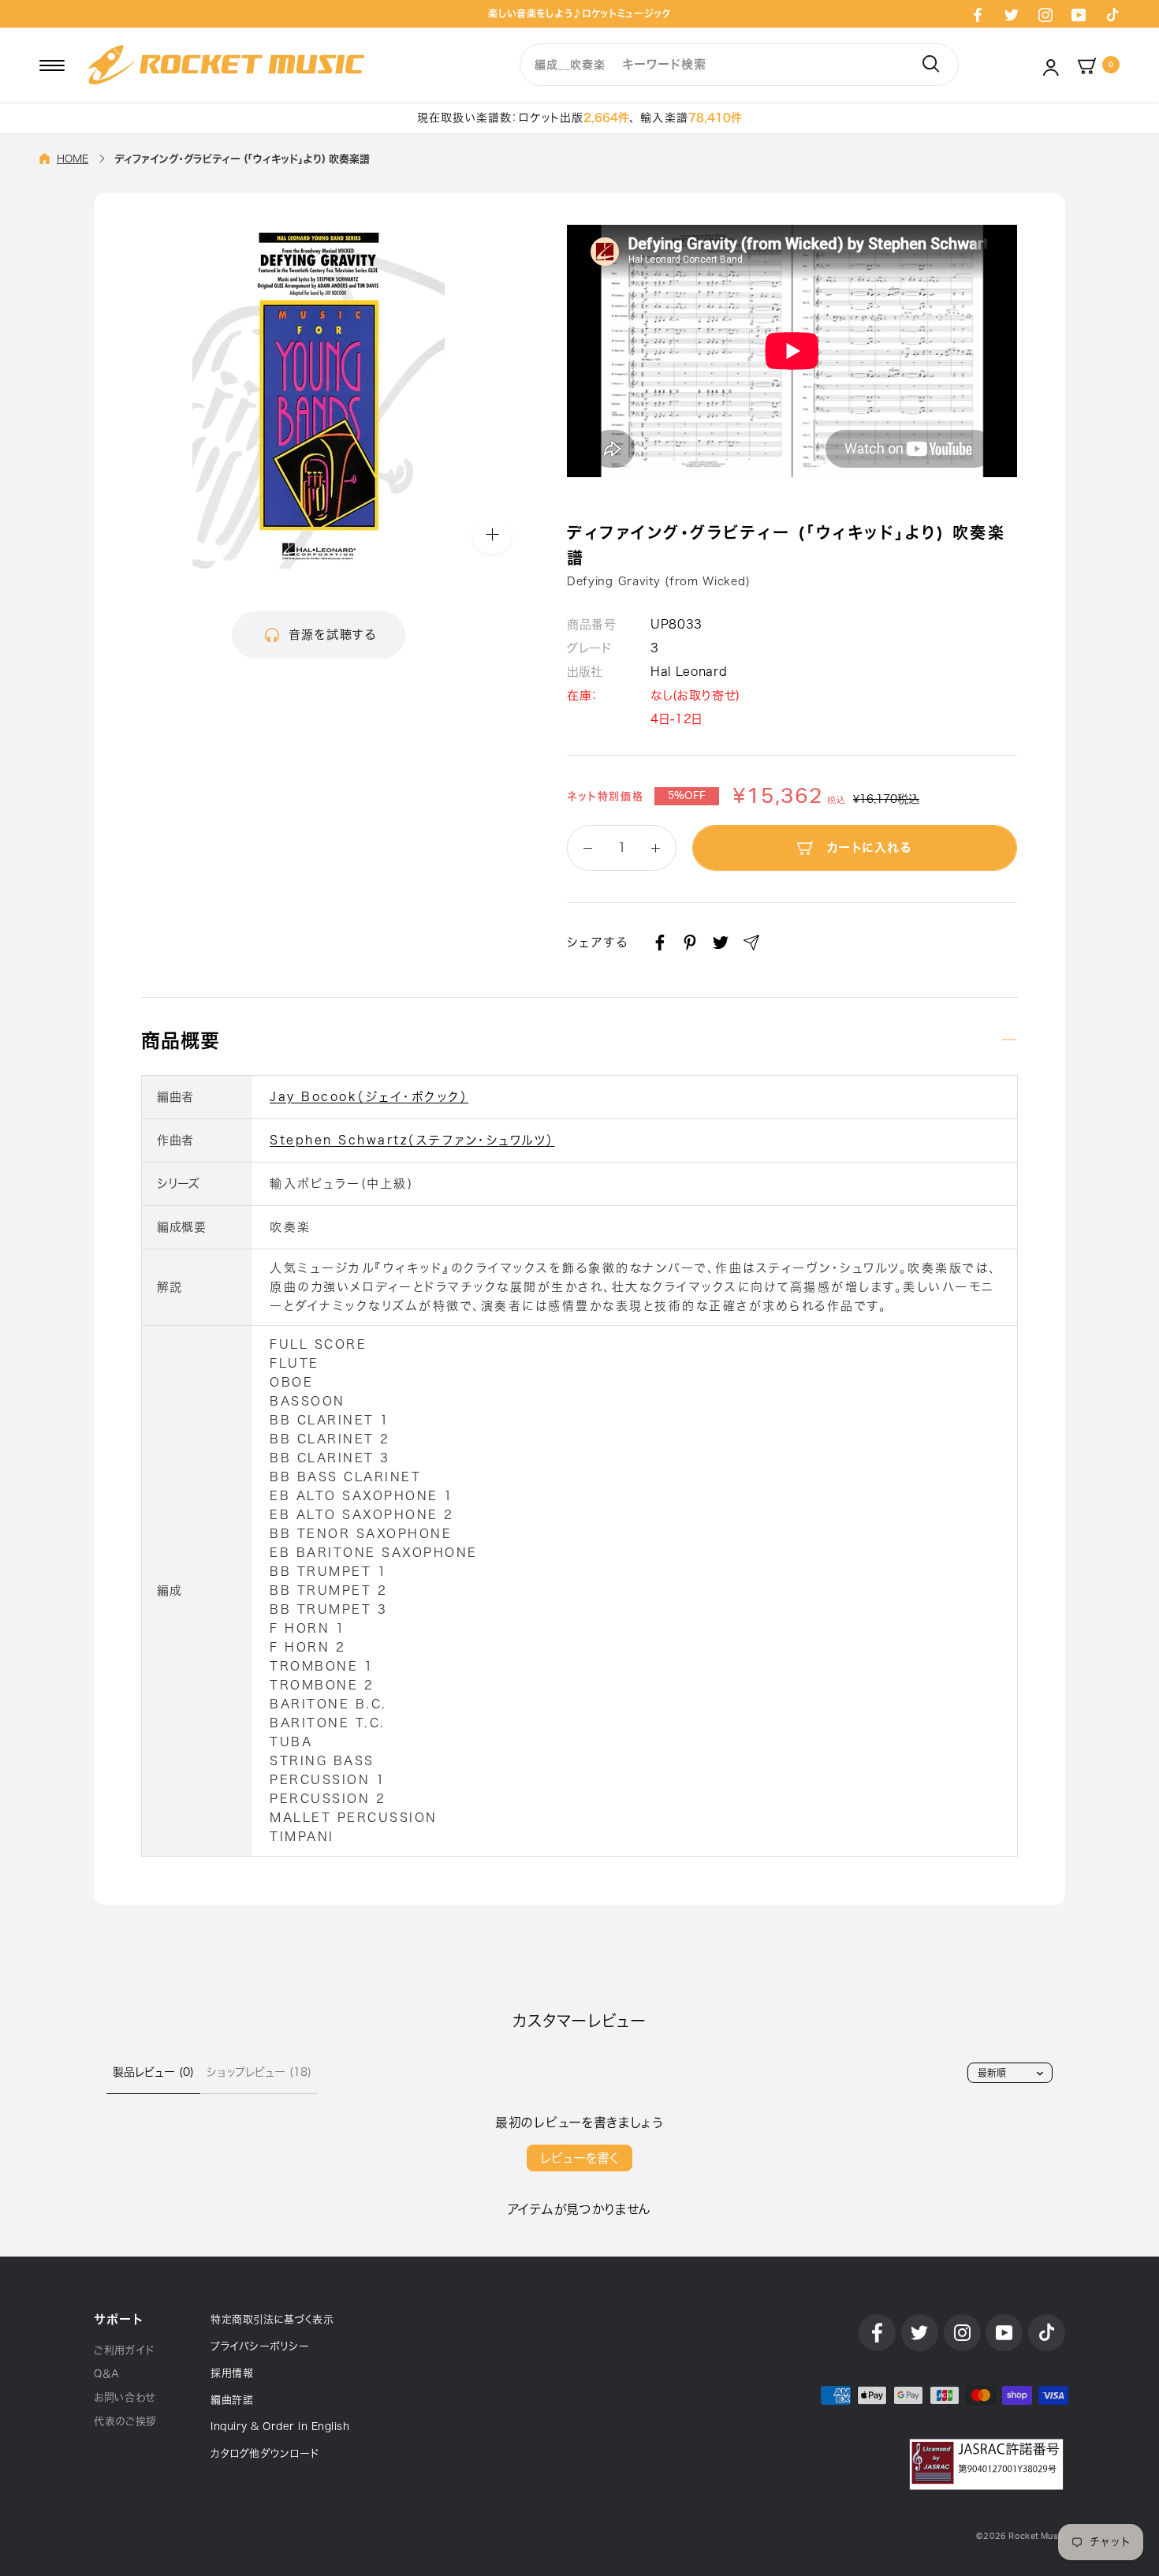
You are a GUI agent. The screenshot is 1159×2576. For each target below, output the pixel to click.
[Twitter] (1012, 14)
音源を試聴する (333, 635)
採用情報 (232, 2373)
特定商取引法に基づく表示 (272, 2319)
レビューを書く (579, 2158)
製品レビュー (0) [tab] (153, 2072)
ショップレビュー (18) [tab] (259, 2072)
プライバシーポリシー (260, 2346)
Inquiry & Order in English (280, 2427)
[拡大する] (492, 534)
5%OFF (687, 796)
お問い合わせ (125, 2397)
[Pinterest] (690, 943)
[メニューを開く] (52, 65)
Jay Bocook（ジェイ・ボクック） (369, 1097)
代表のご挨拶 (125, 2421)
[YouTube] (1079, 14)
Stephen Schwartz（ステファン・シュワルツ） (412, 1140)
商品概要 (181, 1040)
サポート (118, 2319)
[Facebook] (978, 14)
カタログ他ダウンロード (265, 2453)
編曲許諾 (232, 2400)
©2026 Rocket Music (1021, 2536)
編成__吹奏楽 (570, 65)
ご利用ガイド (124, 2350)
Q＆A (107, 2374)
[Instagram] (1045, 14)
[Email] (751, 943)
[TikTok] (1112, 14)
